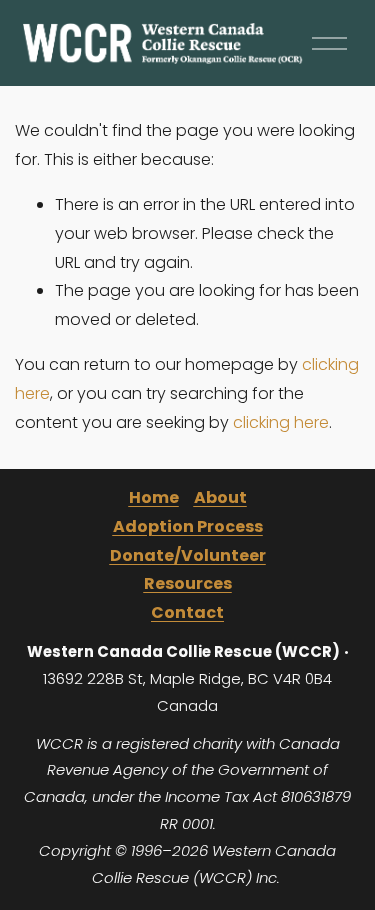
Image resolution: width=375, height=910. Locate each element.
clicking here (281, 422)
